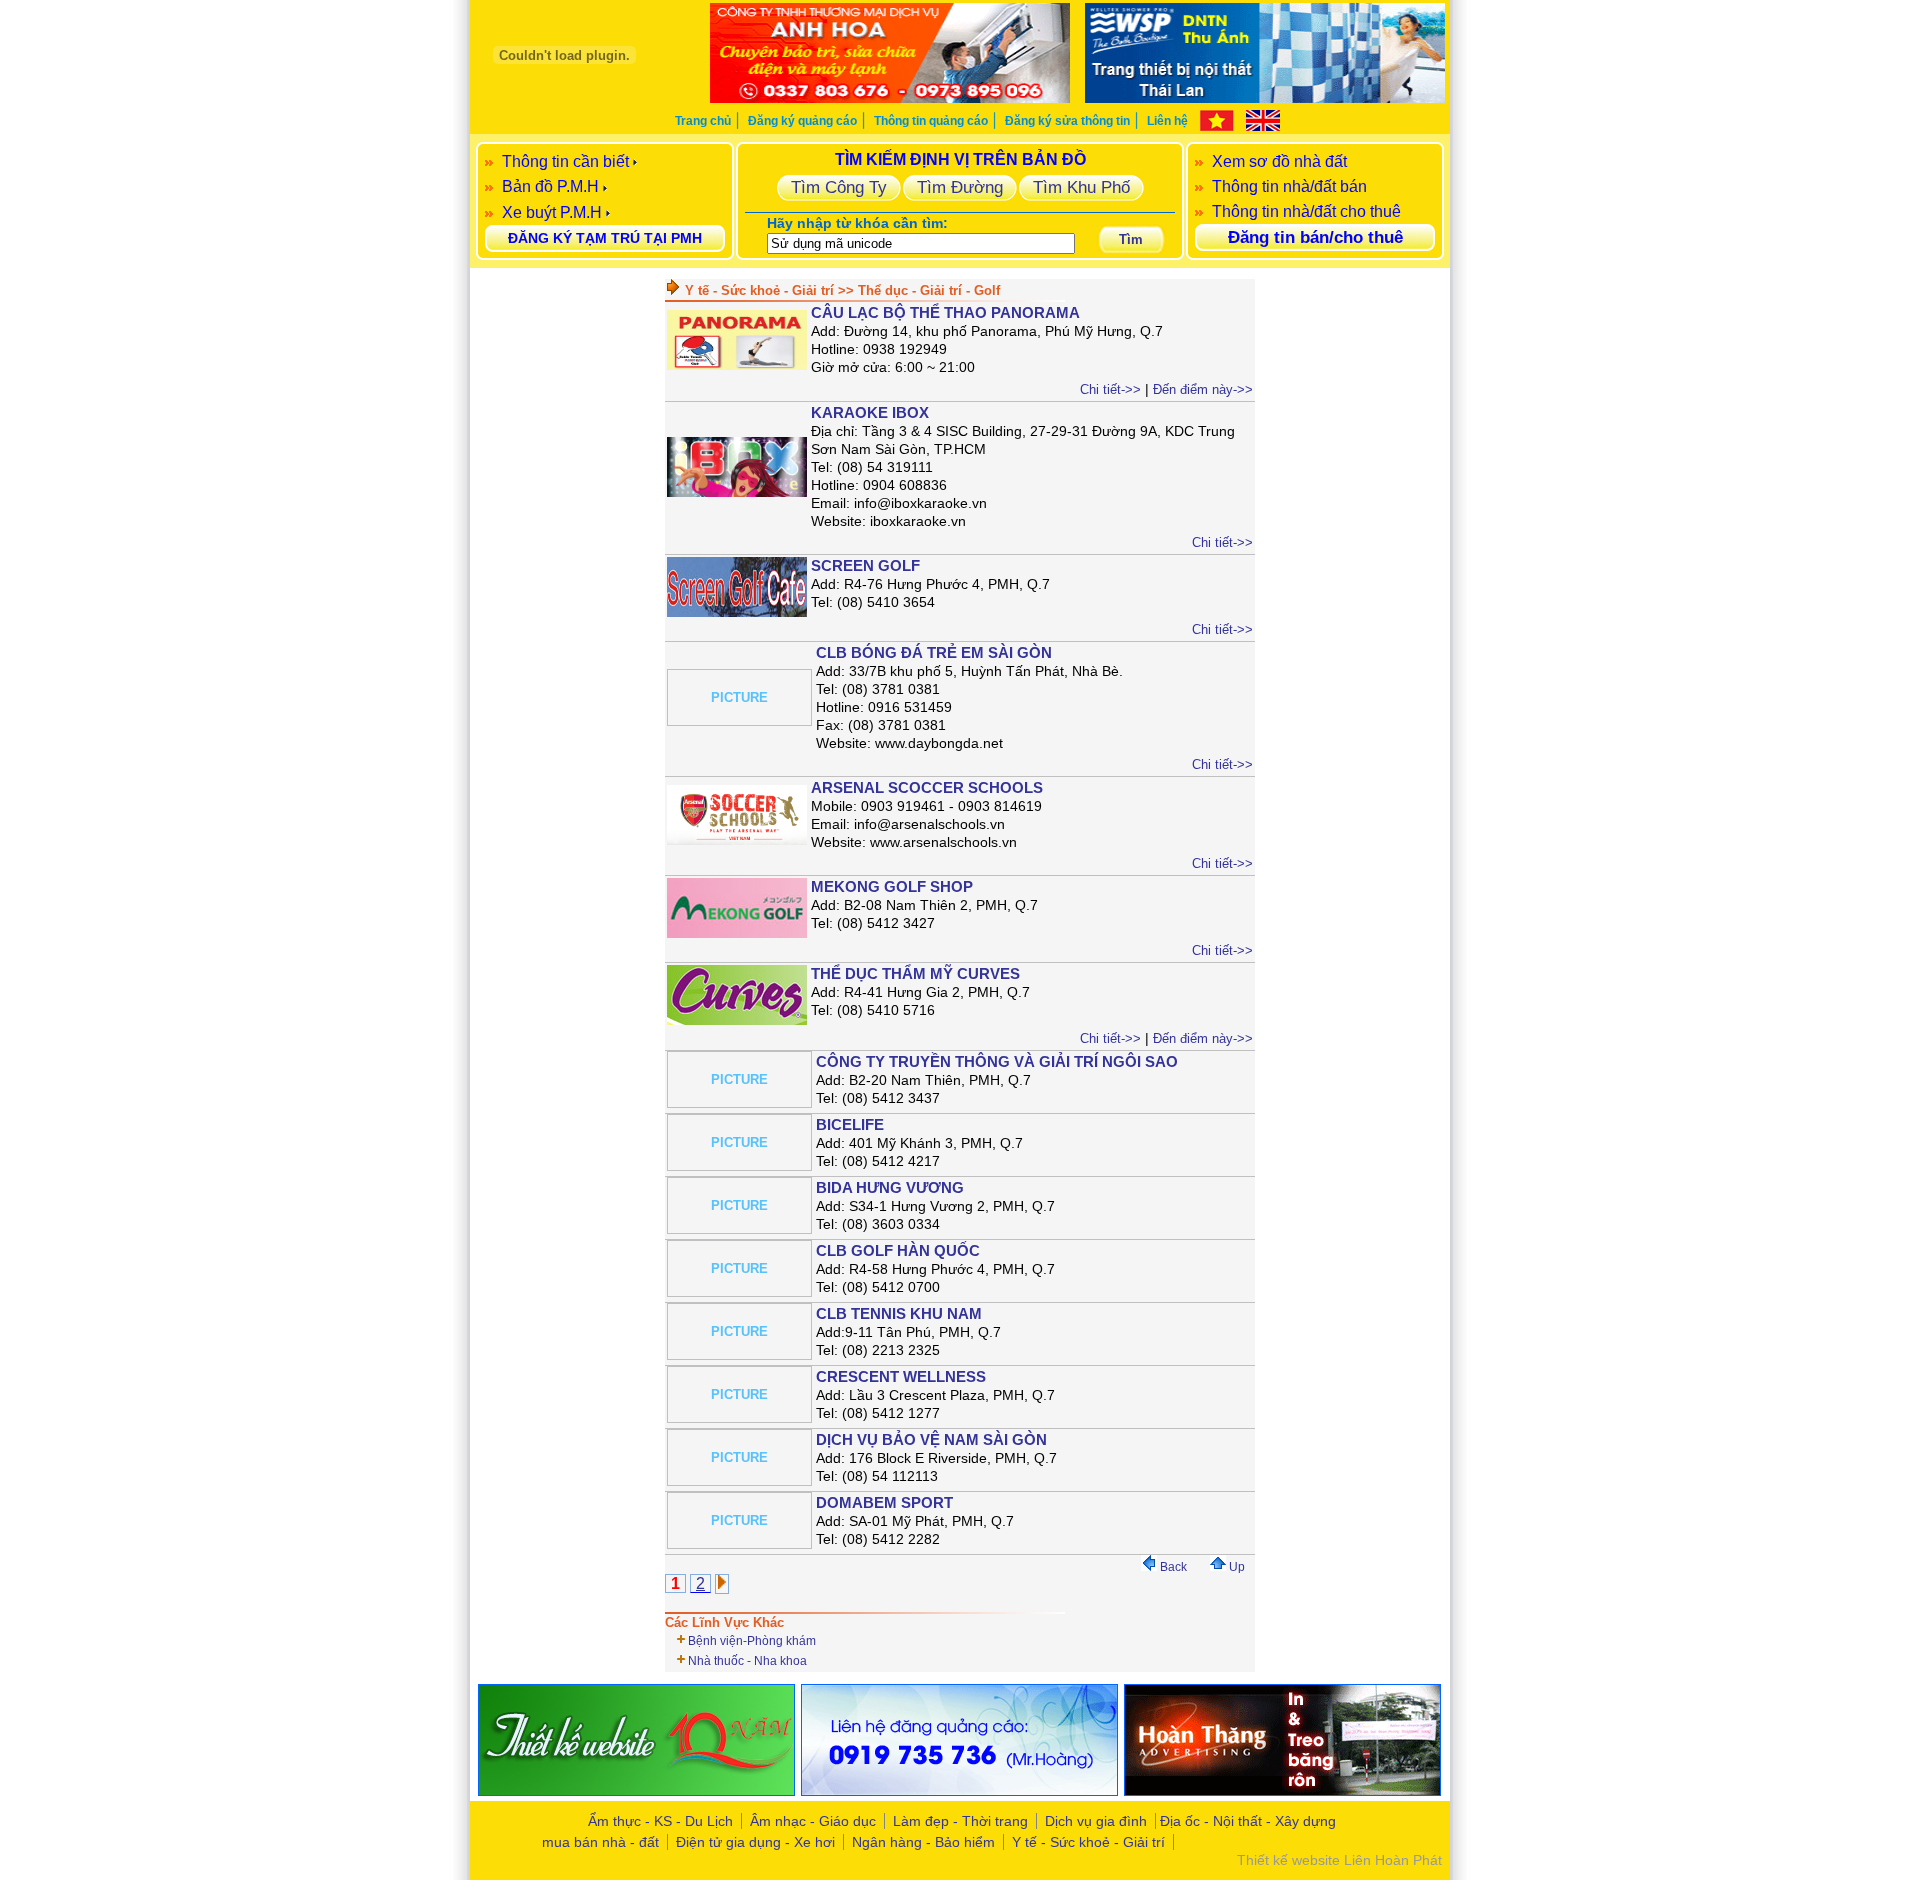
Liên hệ (1167, 121)
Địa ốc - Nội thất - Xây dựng (1248, 1821)
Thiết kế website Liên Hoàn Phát (1339, 1860)
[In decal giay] (636, 1791)
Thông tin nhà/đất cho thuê (1306, 211)
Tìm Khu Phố (1081, 187)
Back (1172, 1567)
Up (1235, 1567)
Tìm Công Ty (839, 187)
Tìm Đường (960, 187)
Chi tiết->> (1110, 389)
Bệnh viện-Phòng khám (752, 1641)
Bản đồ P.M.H (550, 186)
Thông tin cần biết (565, 161)
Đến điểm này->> (1203, 389)
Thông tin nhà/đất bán (1289, 186)
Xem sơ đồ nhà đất (1279, 161)
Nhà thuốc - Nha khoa (747, 1661)
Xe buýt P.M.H (552, 212)
